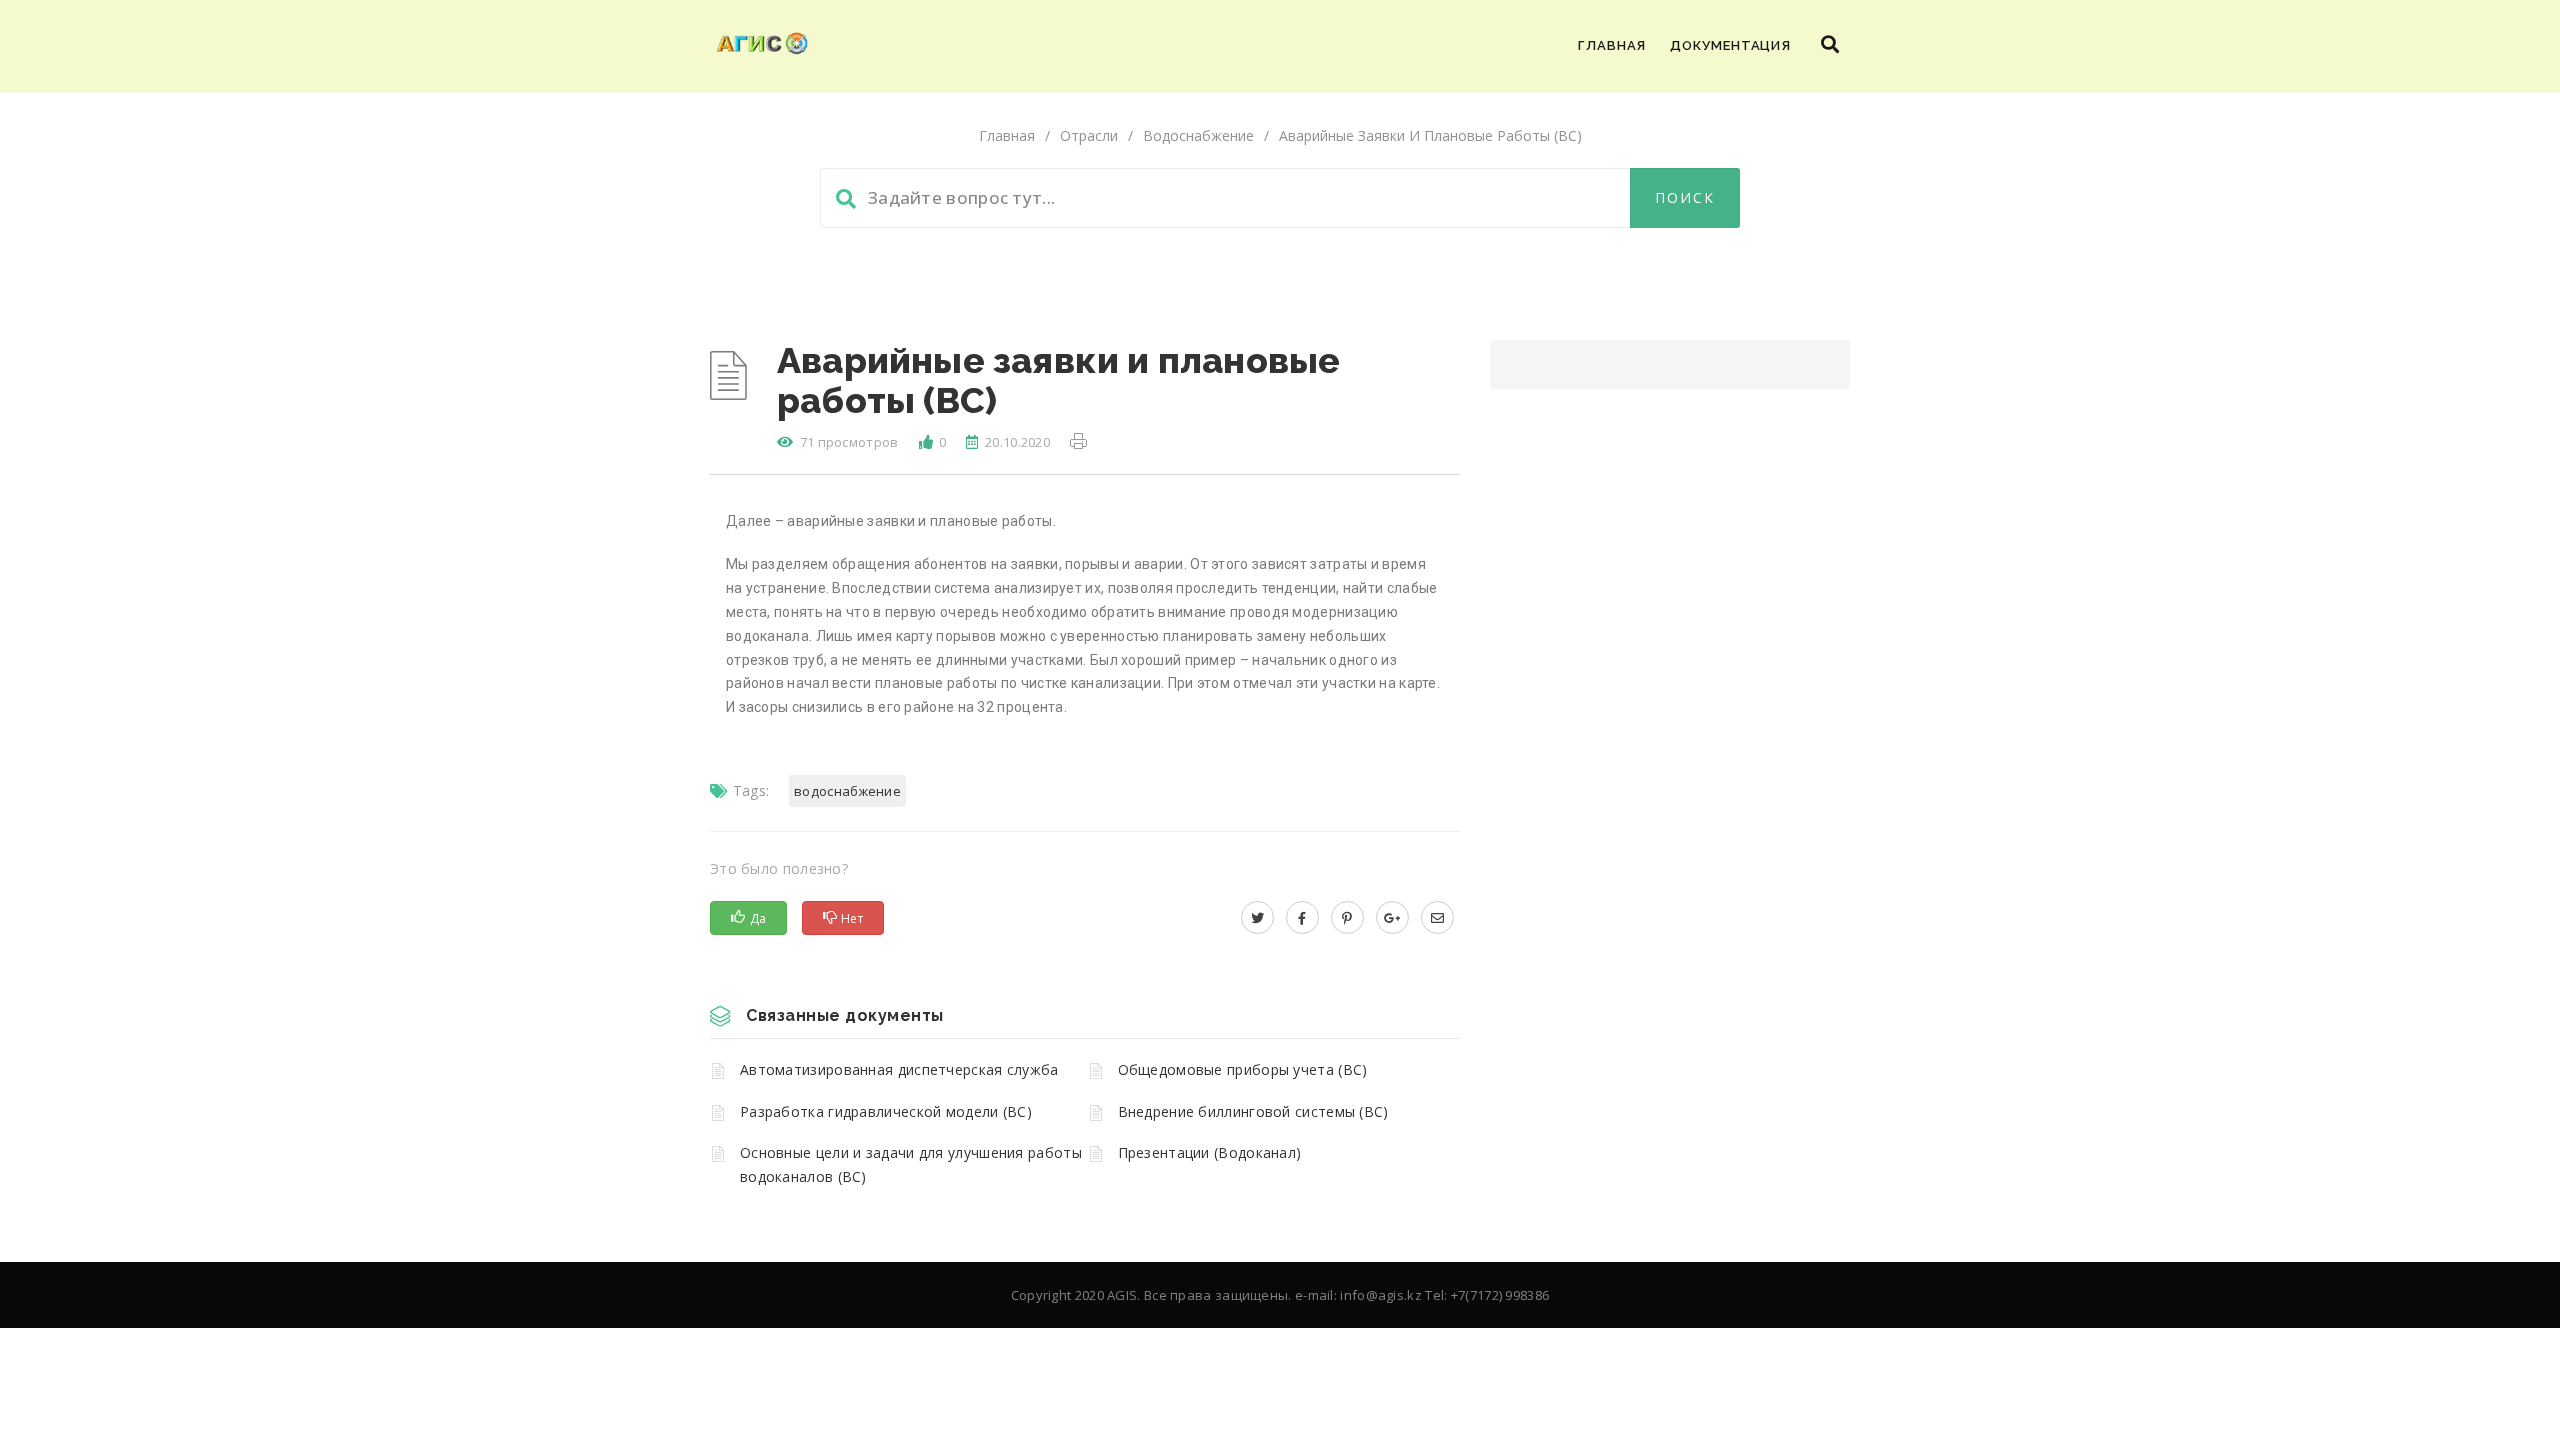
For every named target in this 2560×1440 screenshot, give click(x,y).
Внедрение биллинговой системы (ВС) (1253, 1111)
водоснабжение (847, 791)
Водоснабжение (1198, 135)
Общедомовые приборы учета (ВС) (1243, 1069)
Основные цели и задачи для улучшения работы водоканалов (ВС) (911, 1164)
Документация (1730, 45)
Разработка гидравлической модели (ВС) (886, 1111)
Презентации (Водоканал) (1210, 1152)
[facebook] (1302, 917)
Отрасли (1089, 135)
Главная (1612, 45)
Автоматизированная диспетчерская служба (899, 1069)
